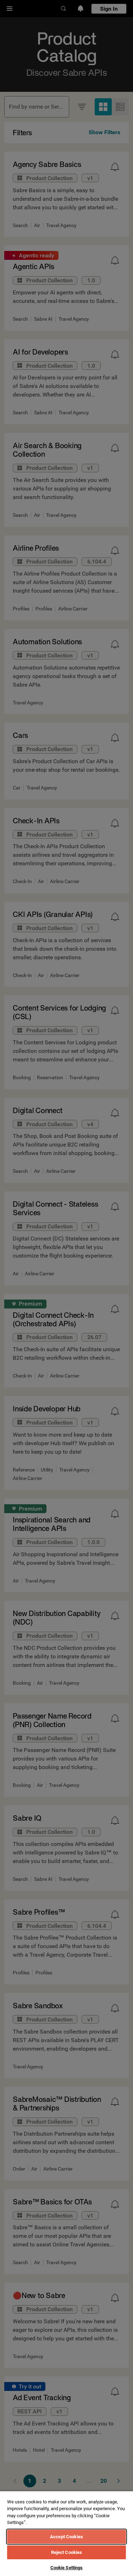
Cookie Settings (67, 2568)
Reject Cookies (67, 2552)
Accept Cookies (66, 2537)
